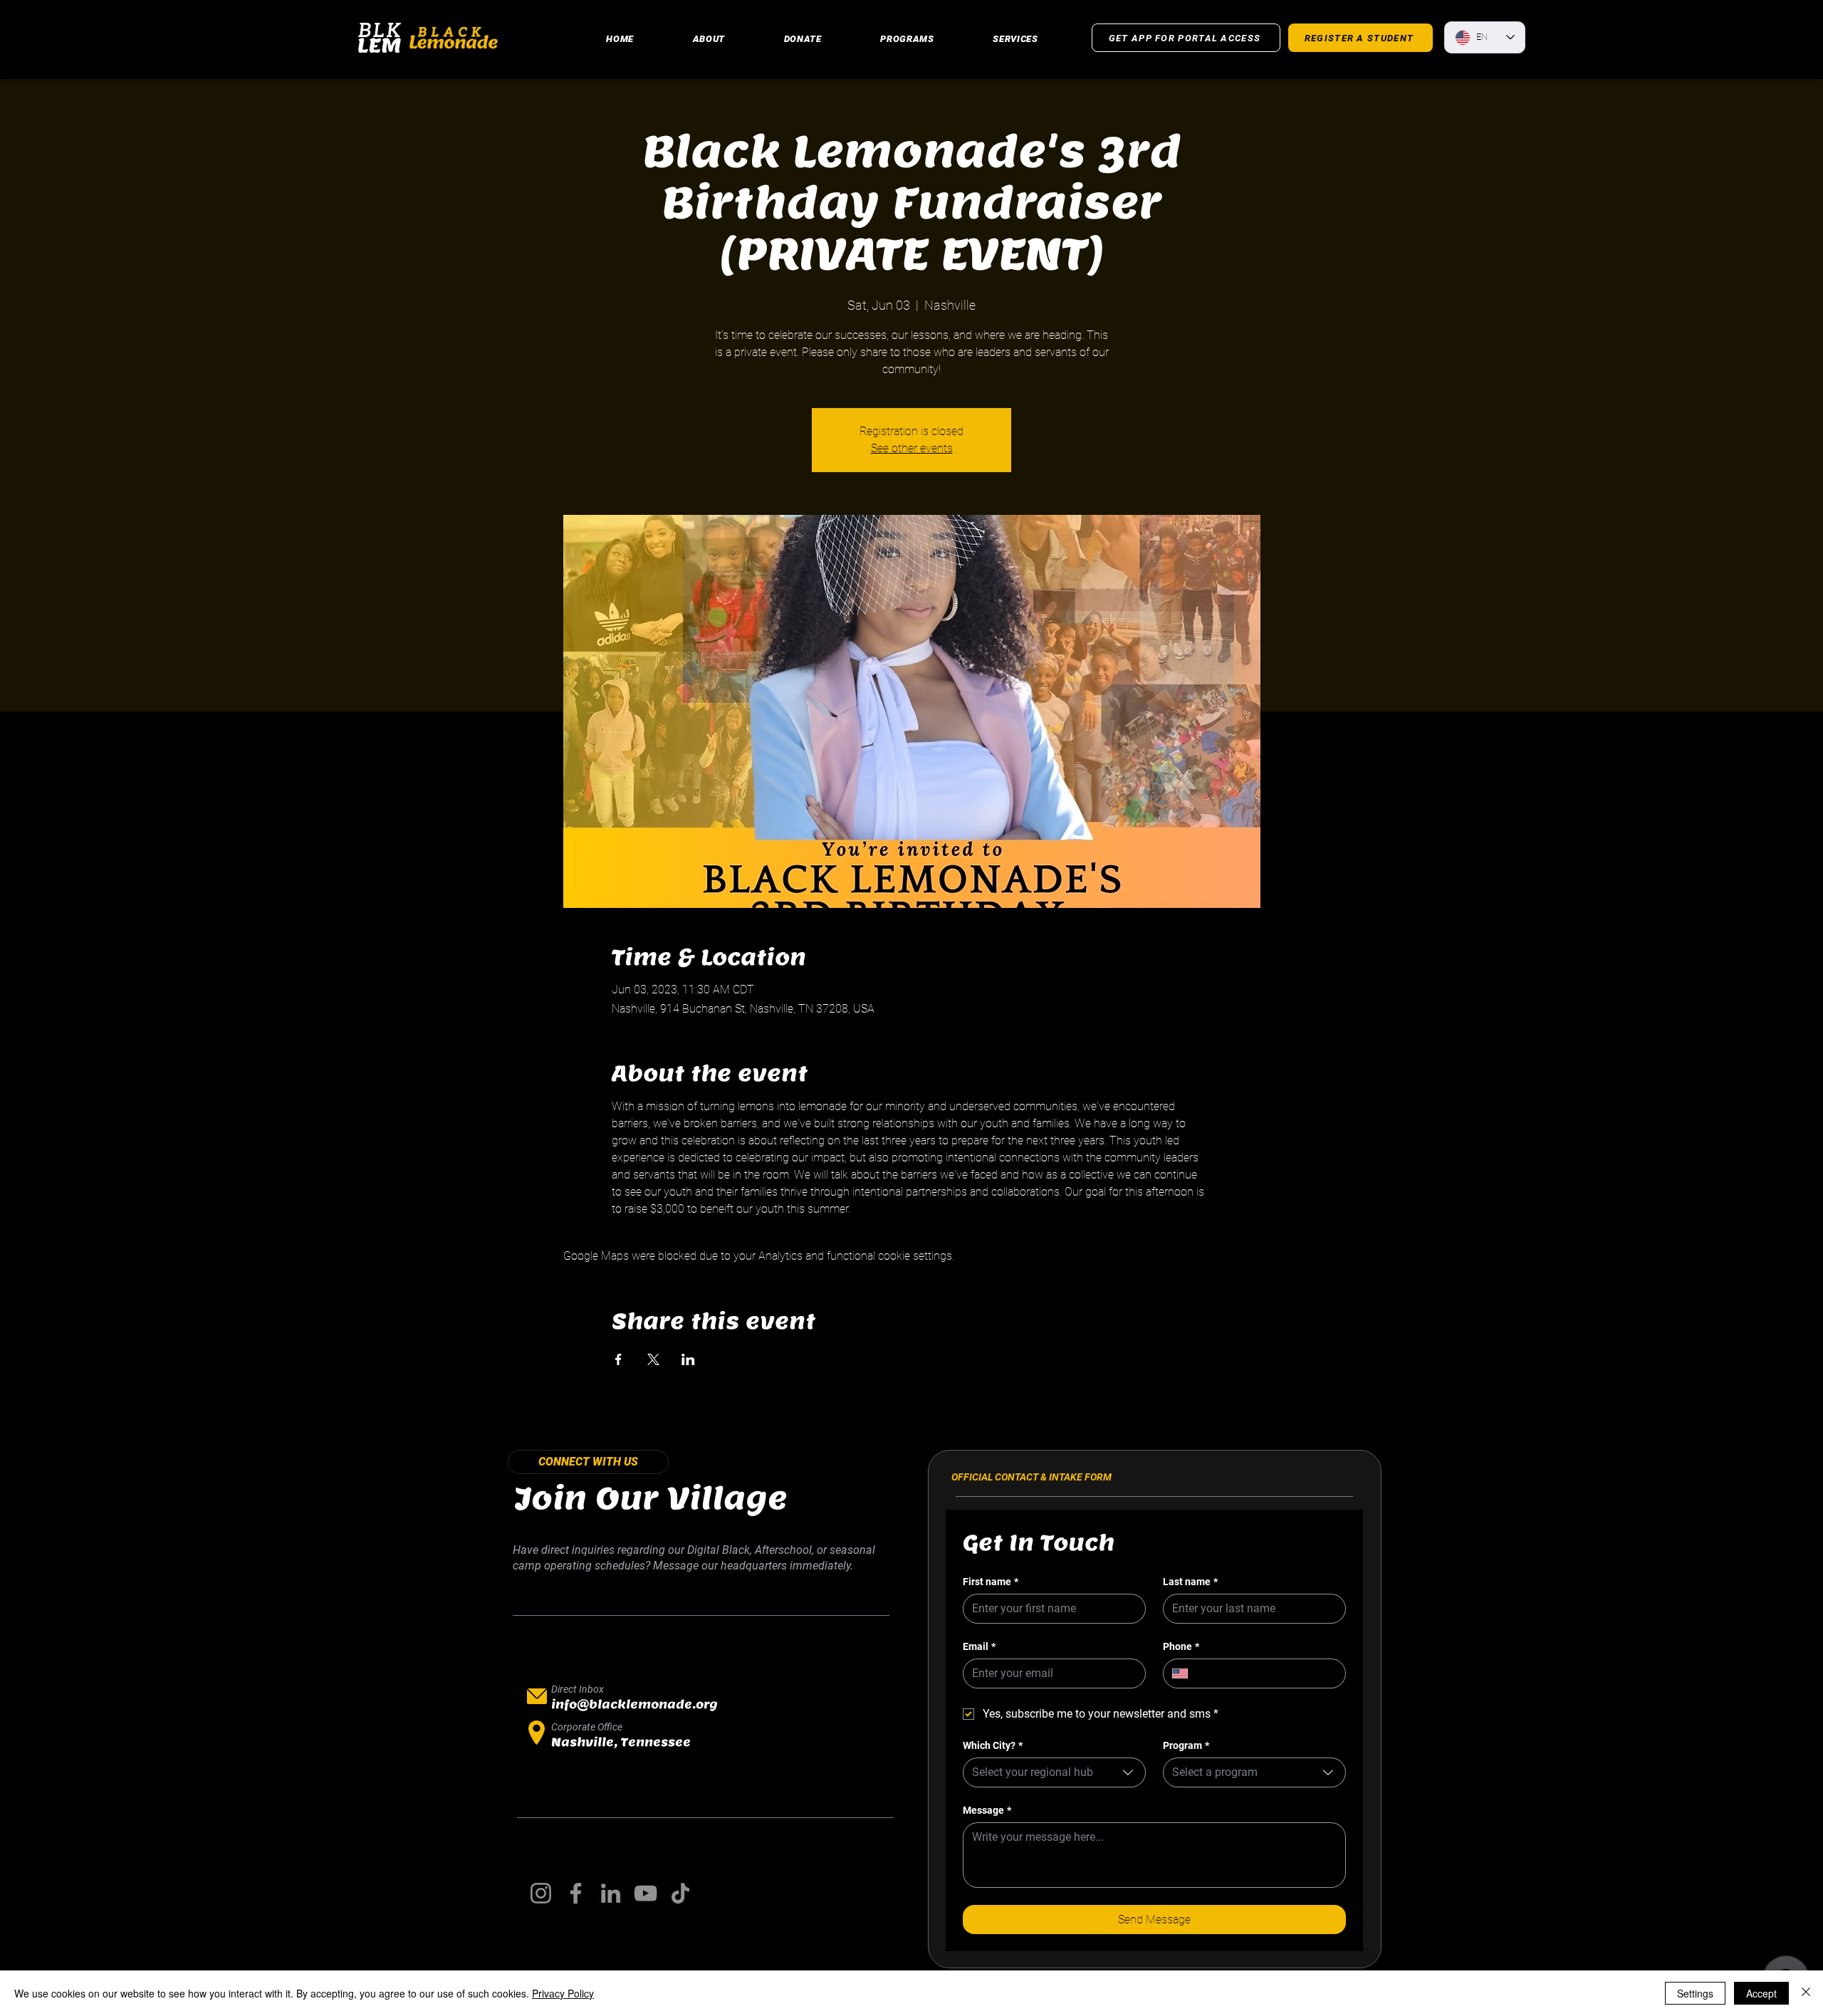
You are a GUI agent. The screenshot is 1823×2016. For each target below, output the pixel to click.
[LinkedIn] (611, 1893)
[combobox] (1054, 1772)
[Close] (1806, 1993)
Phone (1181, 1646)
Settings (1695, 1993)
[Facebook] (576, 1893)
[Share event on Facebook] (618, 1359)
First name (991, 1582)
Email (979, 1646)
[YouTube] (646, 1893)
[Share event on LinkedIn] (688, 1359)
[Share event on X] (653, 1359)
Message (987, 1810)
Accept (1761, 1993)
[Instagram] (541, 1893)
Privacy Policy (563, 1993)
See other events (912, 448)
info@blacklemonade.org (634, 1704)
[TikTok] (680, 1893)
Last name (1190, 1582)
